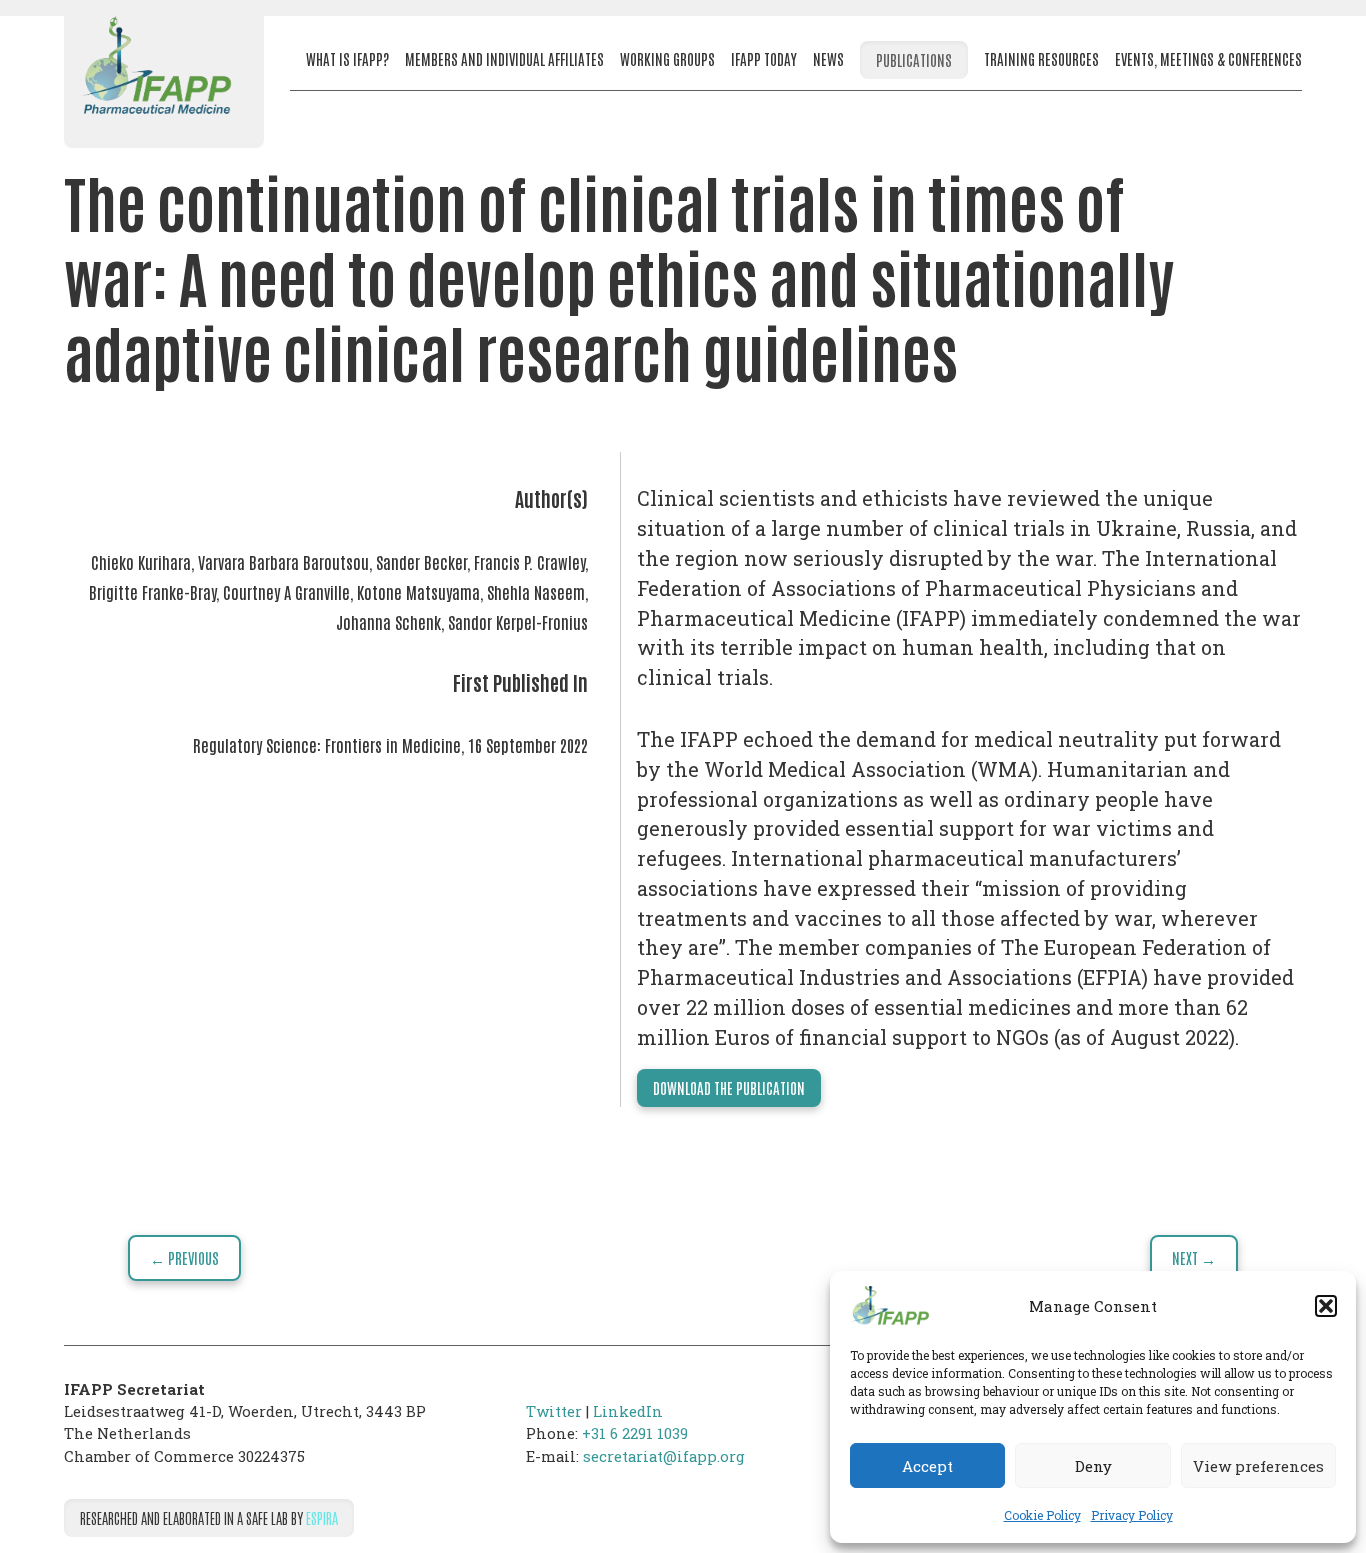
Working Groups (667, 58)
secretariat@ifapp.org (664, 1456)
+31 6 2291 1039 (635, 1433)
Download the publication (729, 1087)
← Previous (184, 1257)
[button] (1326, 1306)
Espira (322, 1517)
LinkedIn (628, 1411)
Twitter (554, 1411)
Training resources (1041, 58)
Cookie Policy (1042, 1515)
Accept (927, 1466)
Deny (1093, 1466)
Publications (914, 59)
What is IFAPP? (347, 58)
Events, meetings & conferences (1208, 58)
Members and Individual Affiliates (504, 58)
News (828, 58)
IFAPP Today (764, 58)
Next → (1194, 1257)
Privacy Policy (1132, 1515)
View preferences (1258, 1466)
